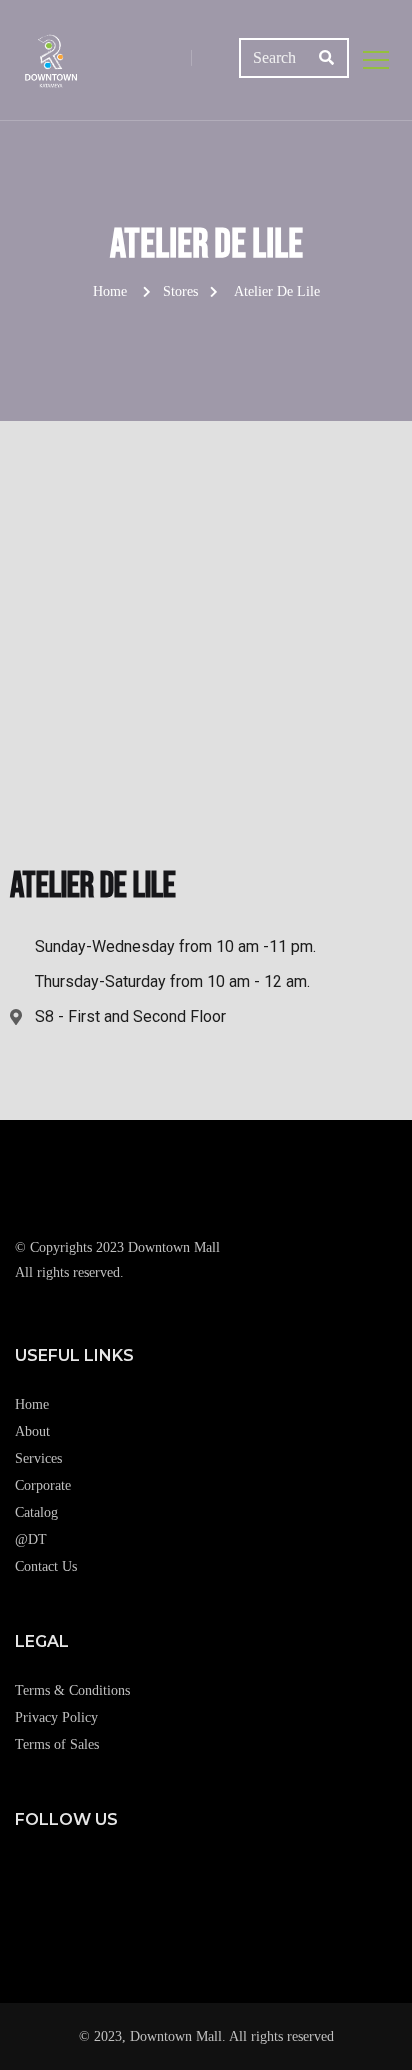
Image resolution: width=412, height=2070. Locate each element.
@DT (31, 1539)
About (32, 1431)
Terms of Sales (57, 1744)
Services (38, 1458)
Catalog (36, 1512)
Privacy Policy (56, 1717)
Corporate (43, 1485)
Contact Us (46, 1566)
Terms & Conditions (72, 1690)
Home (110, 291)
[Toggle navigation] (376, 60)
